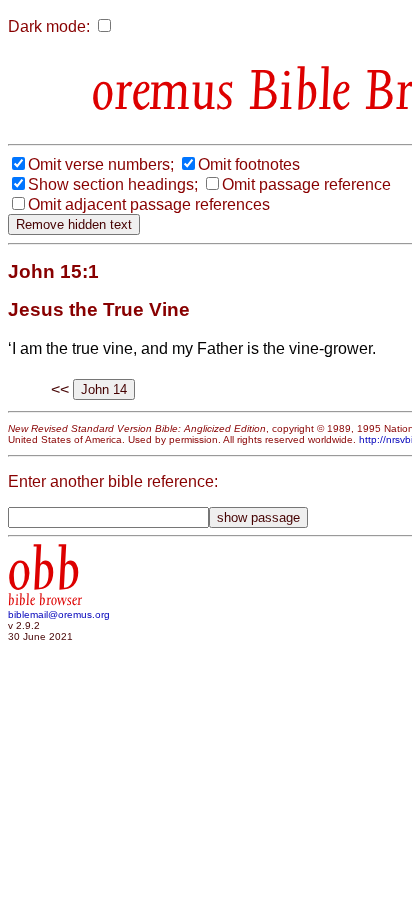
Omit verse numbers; (101, 164)
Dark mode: (49, 26)
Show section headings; (113, 184)
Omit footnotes (249, 164)
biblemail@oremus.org (59, 614)
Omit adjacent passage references (149, 204)
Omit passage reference (306, 184)
